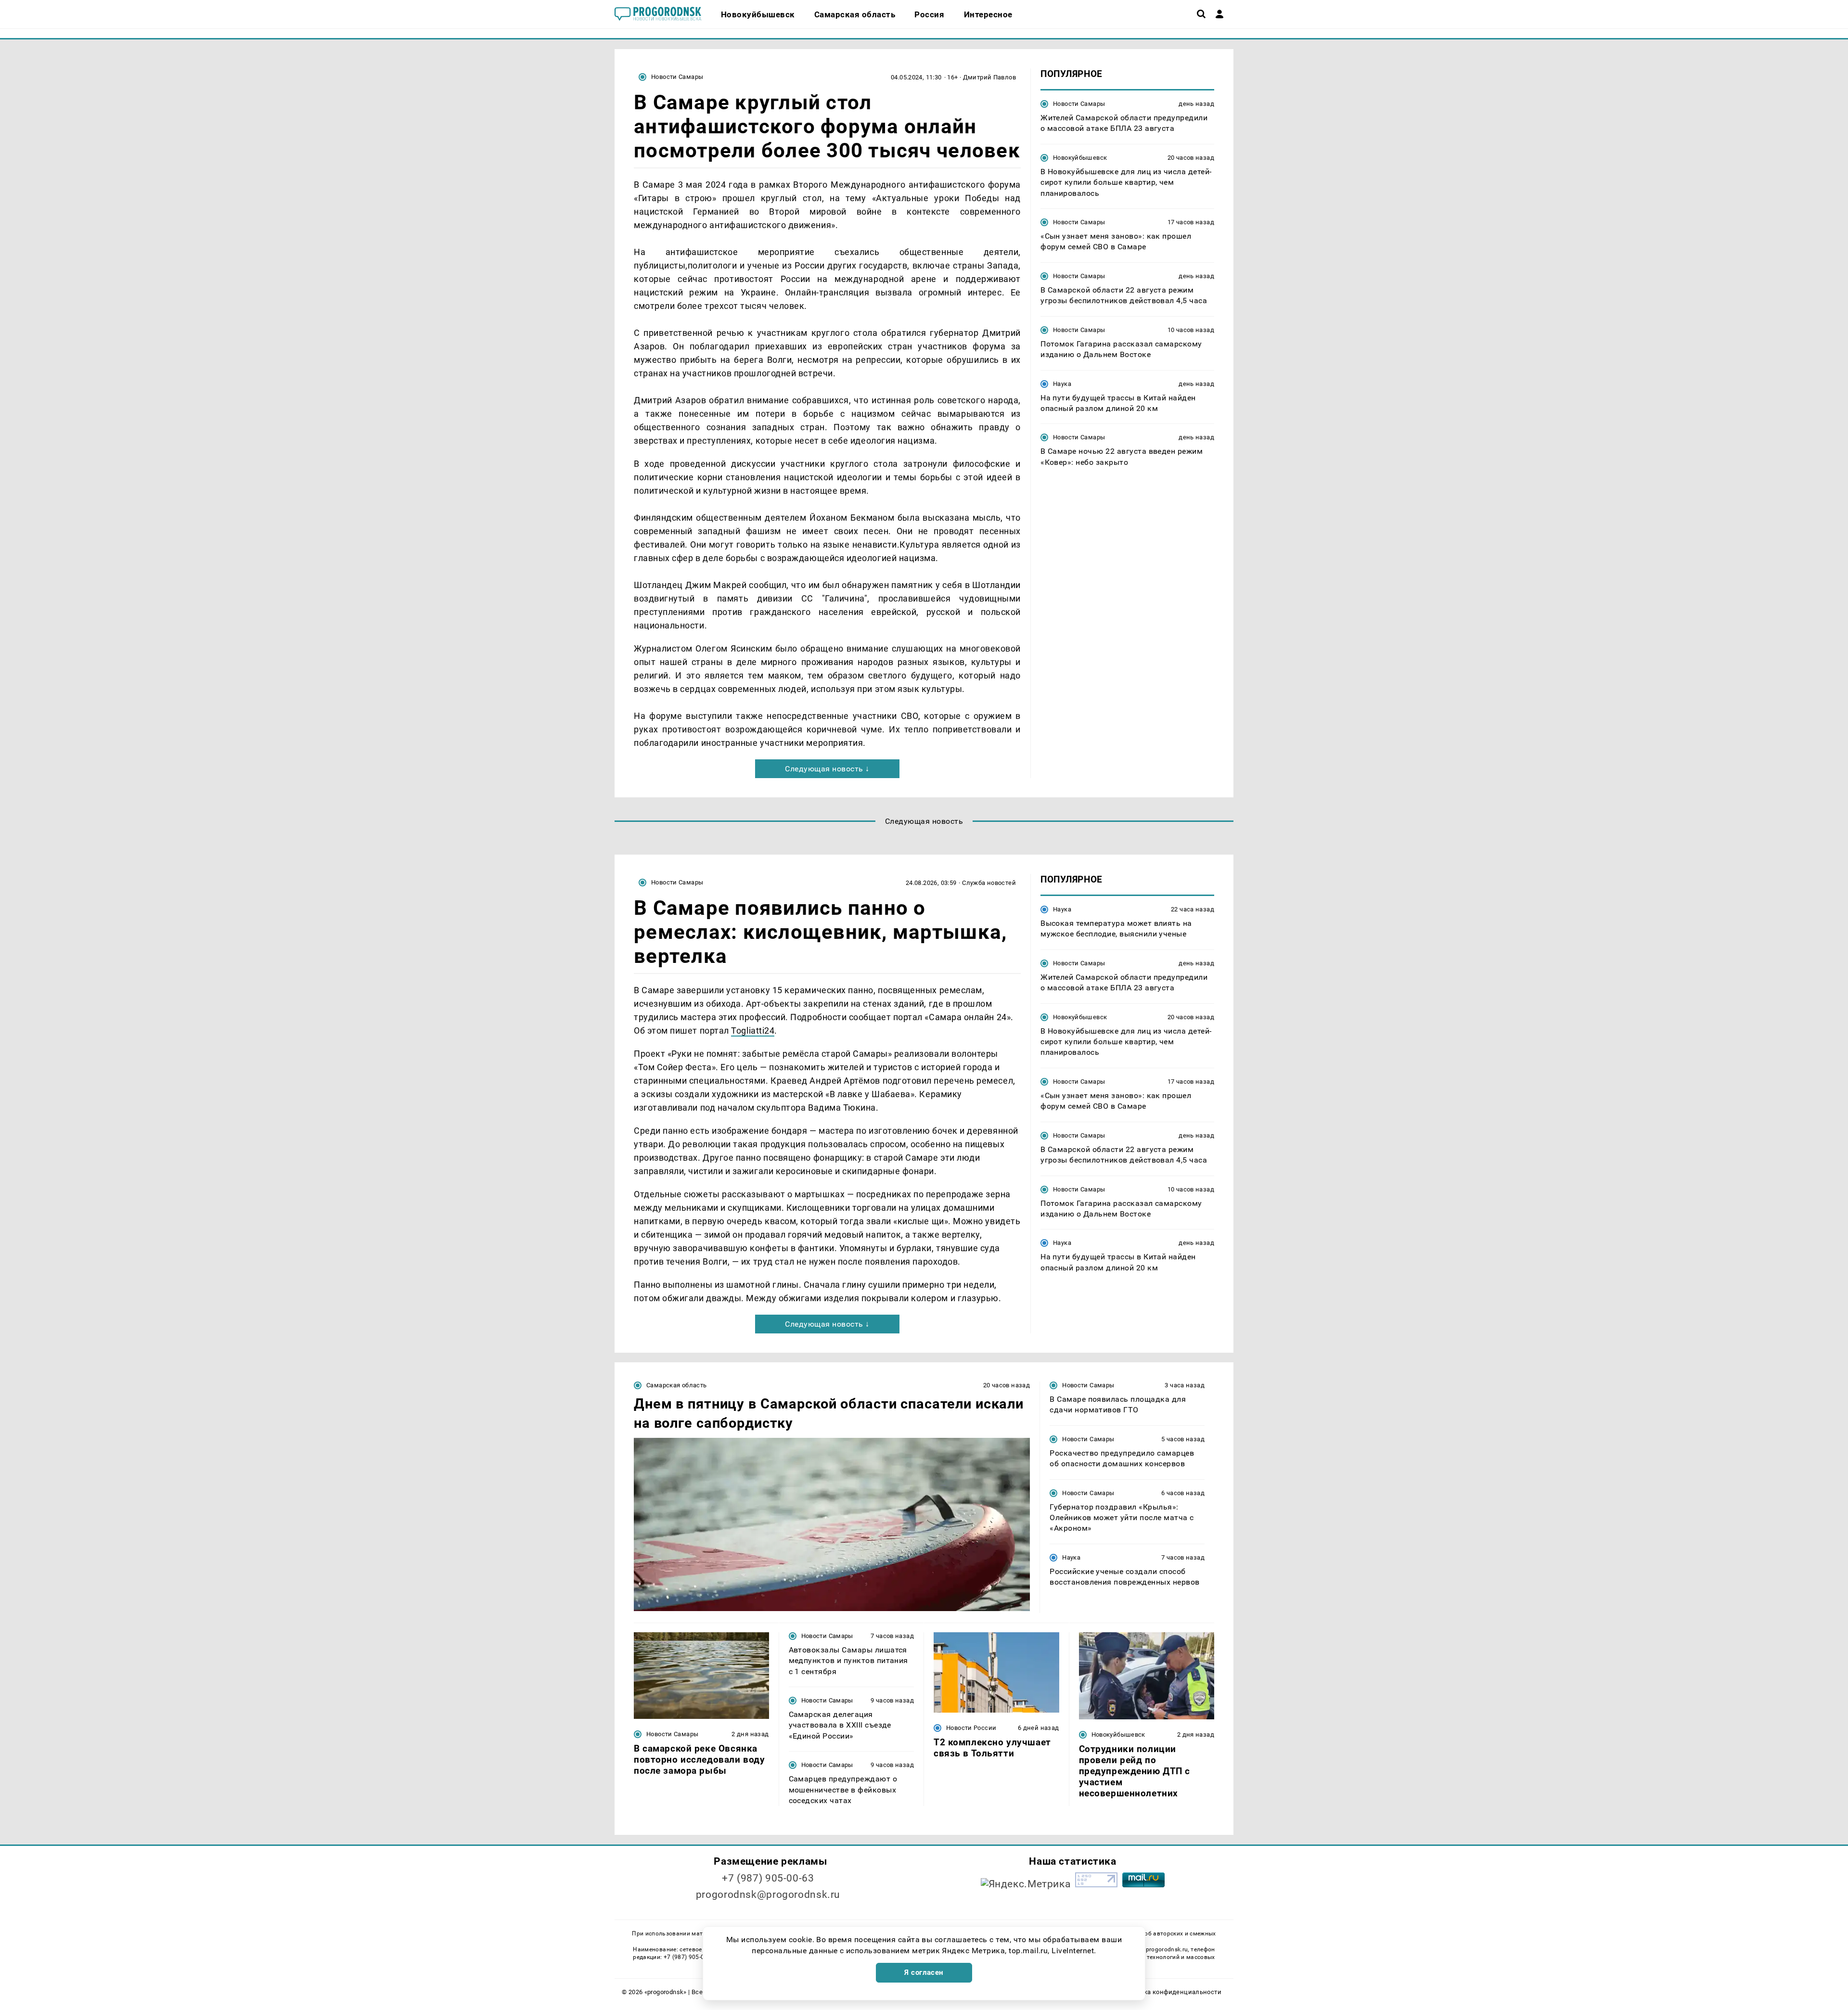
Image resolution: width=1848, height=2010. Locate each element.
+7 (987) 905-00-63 (768, 1878)
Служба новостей (989, 883)
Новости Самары (677, 77)
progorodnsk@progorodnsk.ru (768, 1895)
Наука (1062, 384)
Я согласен (924, 1972)
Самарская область (677, 1385)
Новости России (971, 1728)
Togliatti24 (753, 1031)
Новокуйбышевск (1080, 158)
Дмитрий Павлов (989, 77)
